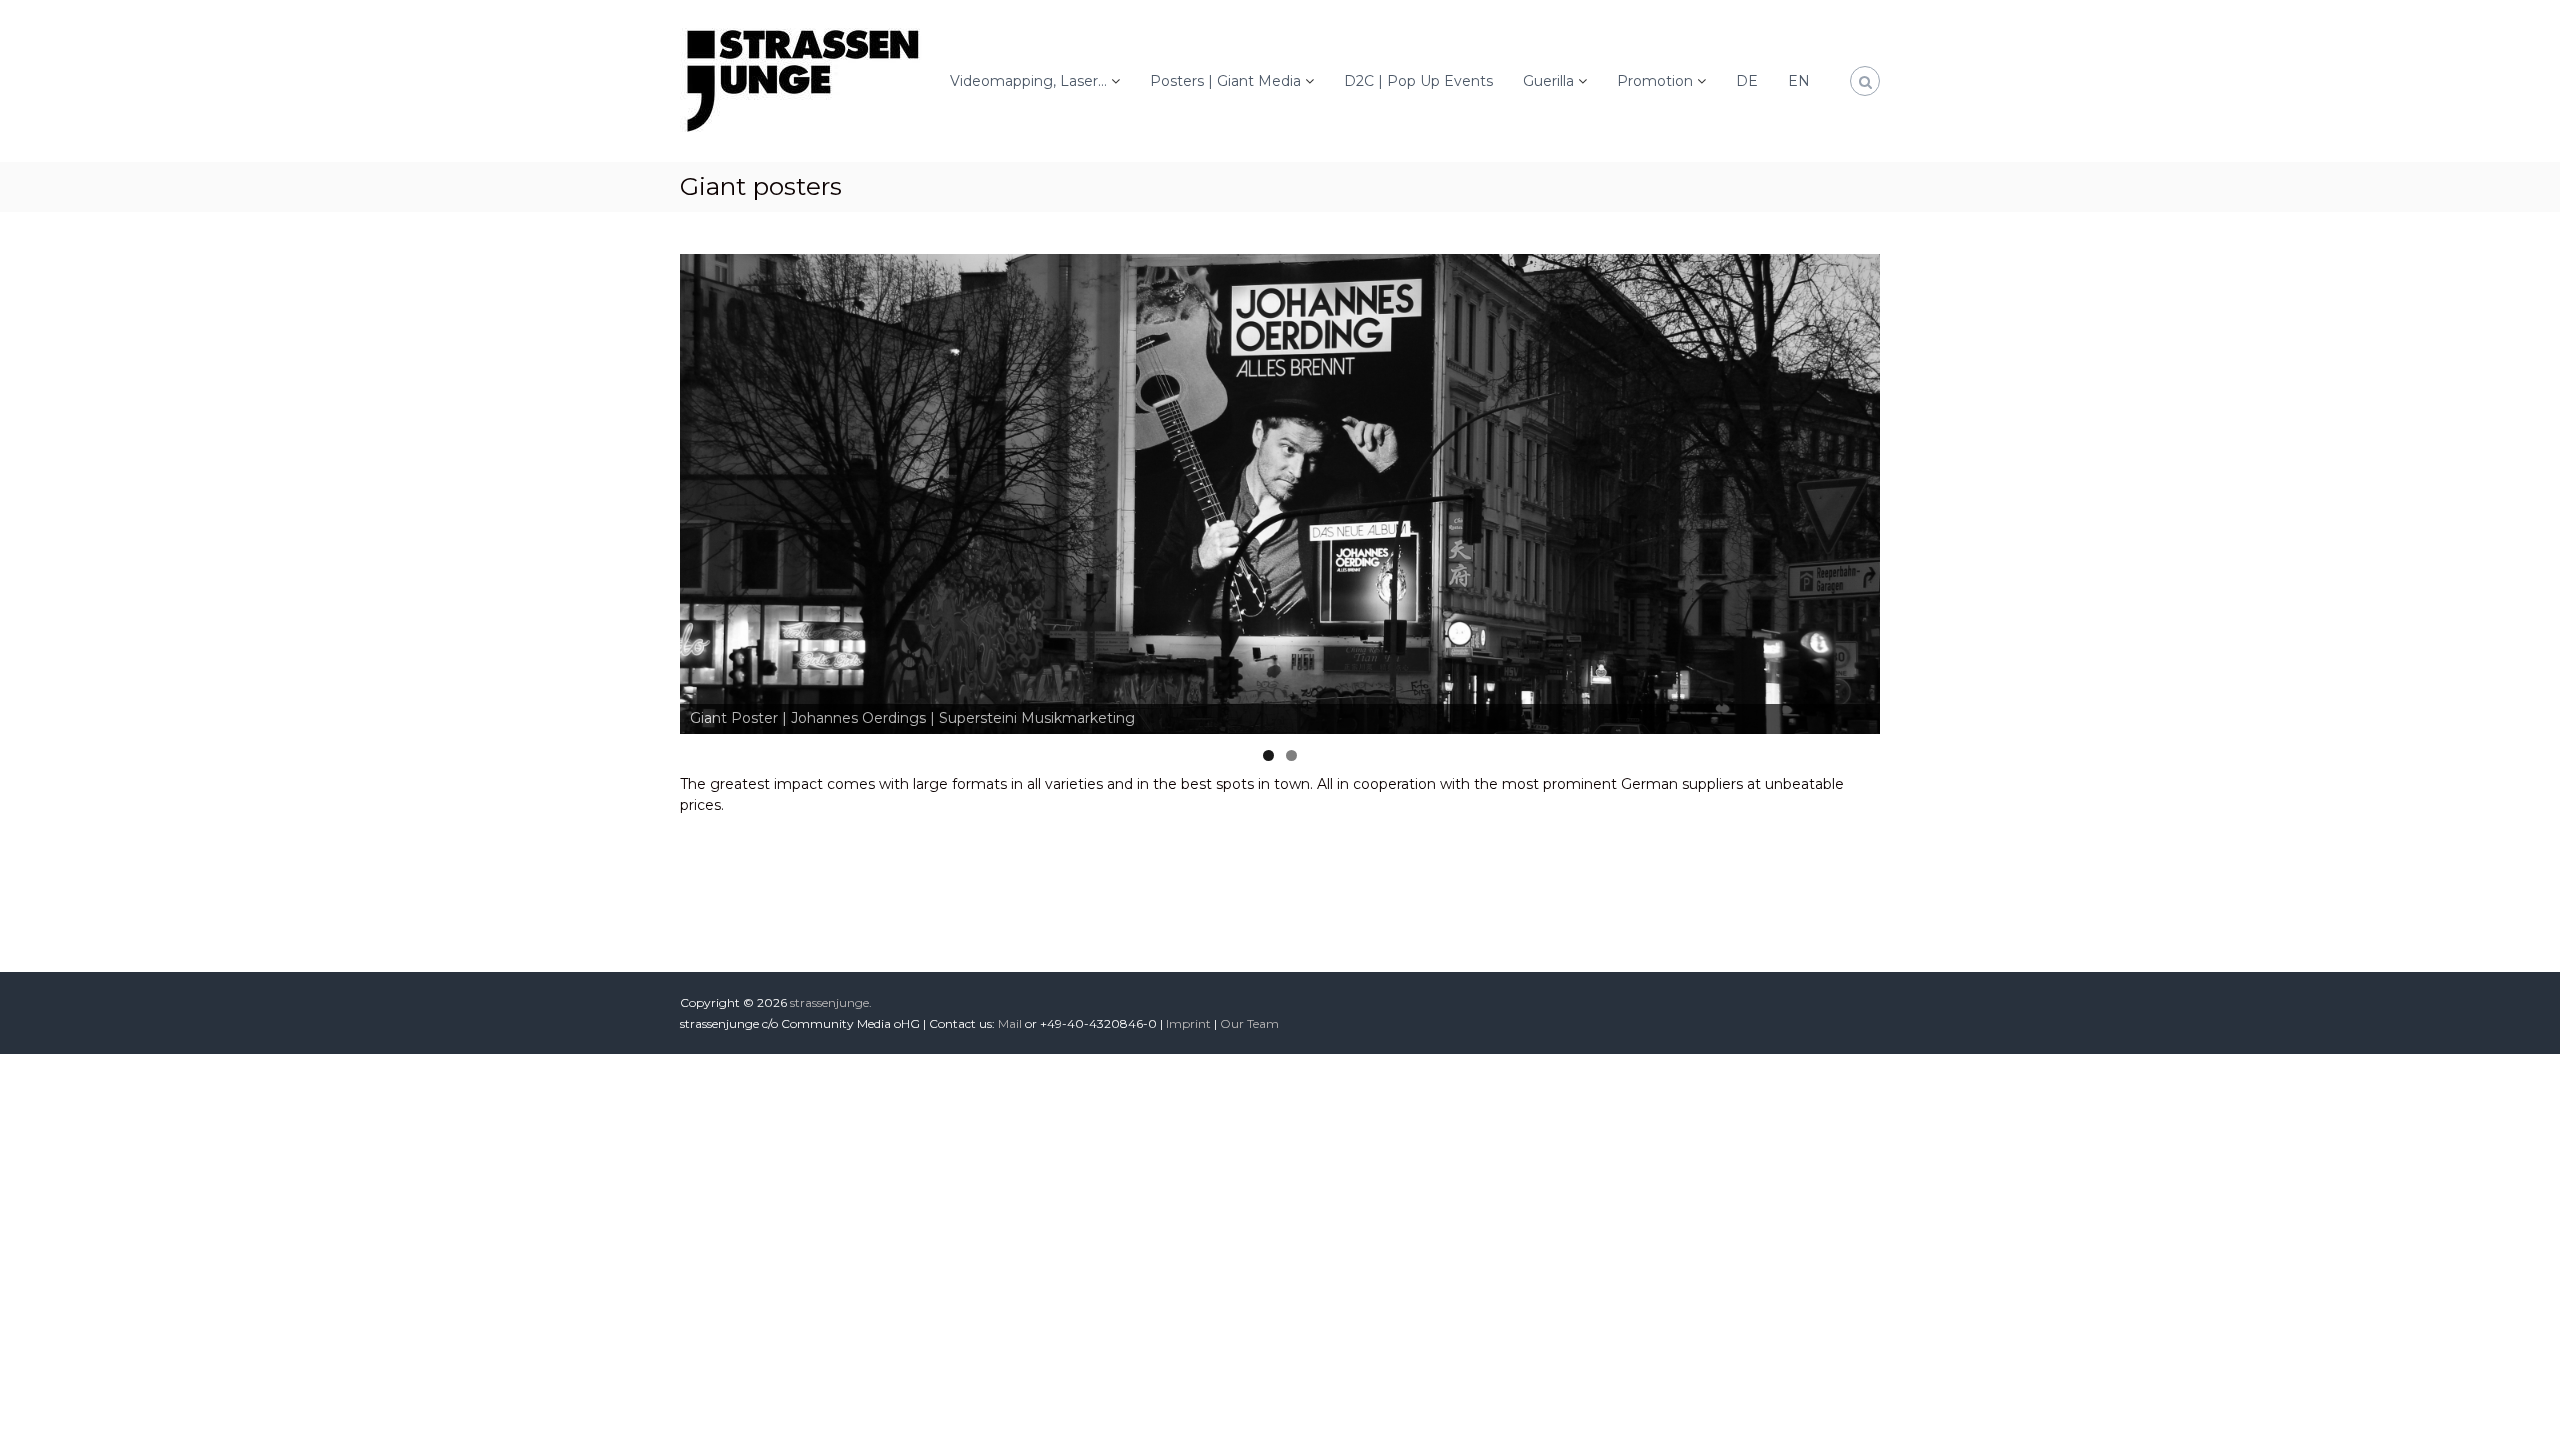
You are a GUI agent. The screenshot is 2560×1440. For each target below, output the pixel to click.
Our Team (1249, 1023)
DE (1747, 81)
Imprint (1188, 1023)
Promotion (1655, 81)
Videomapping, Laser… (1028, 81)
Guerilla (1548, 81)
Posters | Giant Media (1225, 81)
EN (1799, 81)
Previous (645, 489)
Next (1915, 489)
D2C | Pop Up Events (1418, 81)
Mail (1010, 1023)
